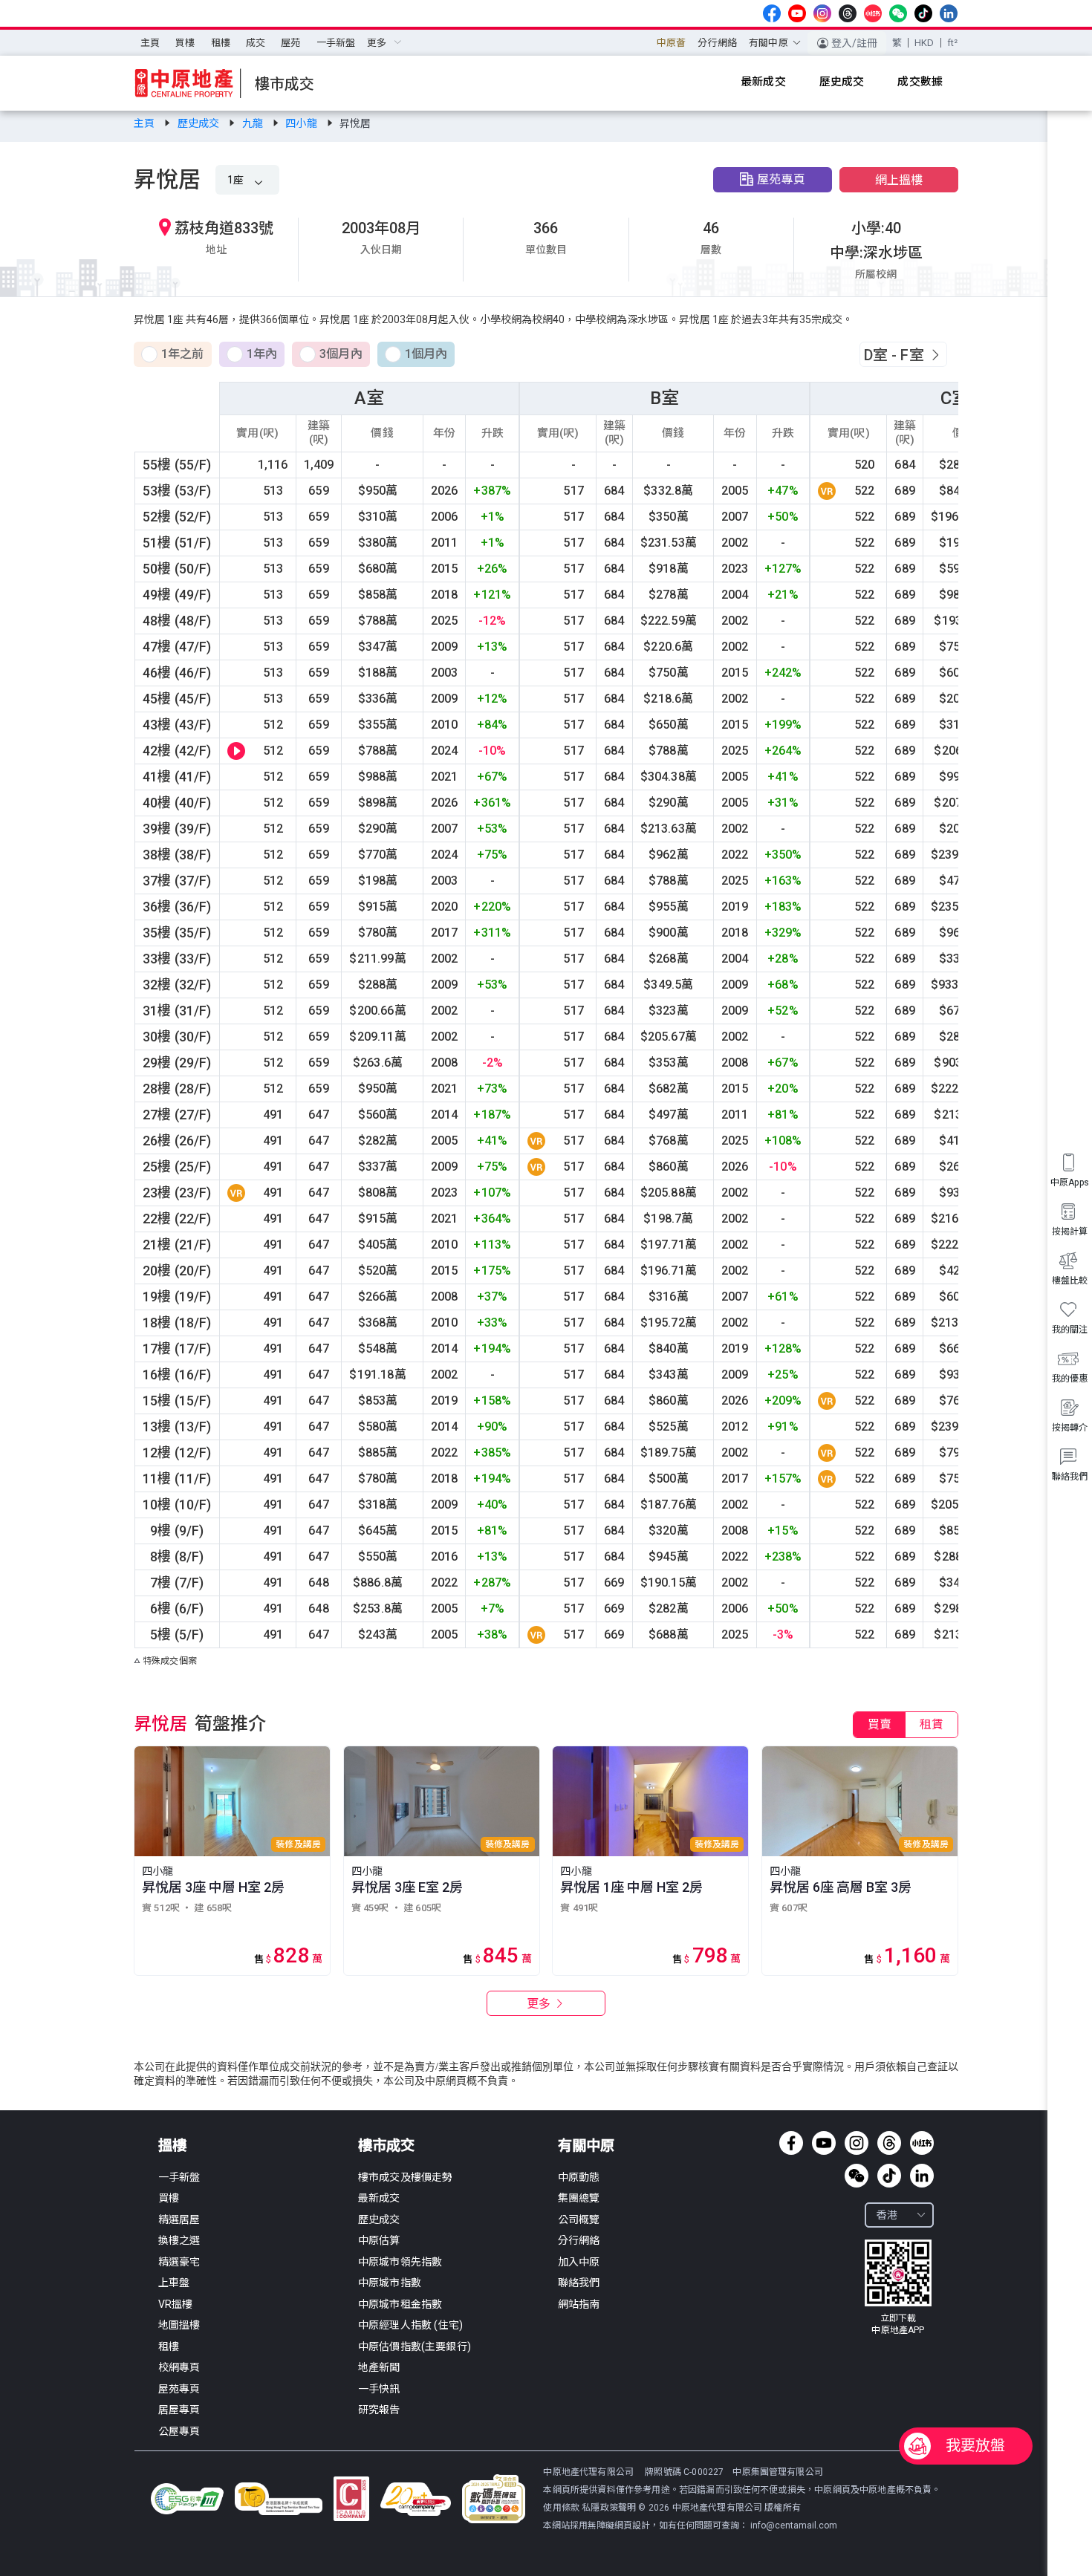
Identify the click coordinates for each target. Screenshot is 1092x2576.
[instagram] (822, 13)
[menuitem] (150, 43)
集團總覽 (579, 2198)
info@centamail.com (794, 2525)
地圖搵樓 (179, 2325)
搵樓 (172, 2146)
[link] (145, 123)
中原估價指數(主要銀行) (415, 2346)
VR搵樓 (176, 2304)
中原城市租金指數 (400, 2304)
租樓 (221, 43)
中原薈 (671, 43)
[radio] (173, 355)
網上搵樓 (899, 180)
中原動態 (579, 2177)
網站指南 (579, 2304)
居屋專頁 (179, 2410)
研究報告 (379, 2410)
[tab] (880, 1725)
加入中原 (579, 2262)
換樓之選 (179, 2240)
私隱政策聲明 (609, 2508)
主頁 (150, 43)
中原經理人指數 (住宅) (410, 2325)
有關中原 (586, 2146)
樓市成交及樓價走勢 (405, 2177)
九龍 (254, 123)
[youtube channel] (797, 13)
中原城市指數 (390, 2283)
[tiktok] (923, 13)
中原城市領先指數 (400, 2262)
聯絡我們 (579, 2283)
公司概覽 (579, 2219)
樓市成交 (386, 2146)
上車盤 (174, 2283)
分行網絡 (717, 43)
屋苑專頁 (781, 179)
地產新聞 (379, 2367)
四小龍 (302, 123)
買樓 (185, 43)
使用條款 (562, 2508)
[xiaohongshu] (873, 13)
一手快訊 (379, 2389)
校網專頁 (179, 2367)
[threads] (848, 13)
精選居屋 (179, 2219)
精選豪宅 (179, 2262)
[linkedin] (949, 13)
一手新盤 (336, 43)
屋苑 (290, 43)
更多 (540, 2004)
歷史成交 (200, 123)
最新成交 (379, 2198)
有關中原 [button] (768, 43)
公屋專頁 (179, 2431)
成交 (256, 43)
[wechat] (898, 13)
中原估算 (379, 2240)
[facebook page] (772, 13)
